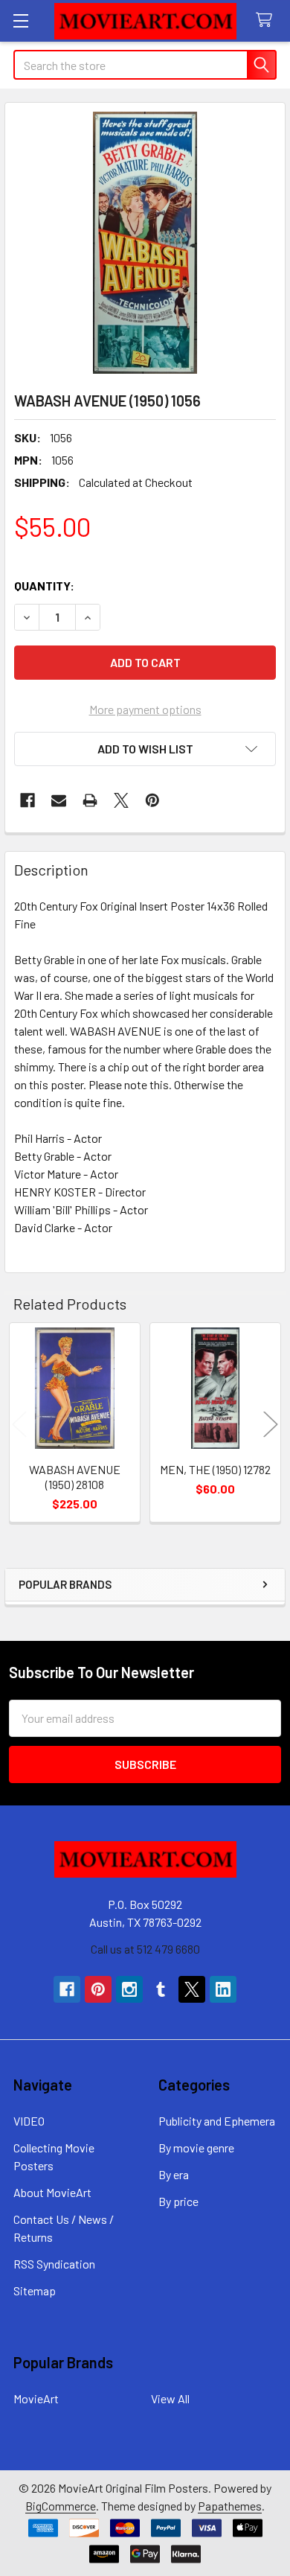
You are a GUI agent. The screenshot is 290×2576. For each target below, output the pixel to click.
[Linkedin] (223, 1989)
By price (178, 2201)
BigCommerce (61, 2506)
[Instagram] (129, 1989)
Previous (19, 1425)
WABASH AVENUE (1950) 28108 (75, 1477)
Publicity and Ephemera (217, 2121)
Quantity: (44, 586)
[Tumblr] (161, 1989)
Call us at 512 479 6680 (145, 1949)
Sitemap (35, 2290)
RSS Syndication (54, 2264)
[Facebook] (28, 800)
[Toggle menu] (20, 20)
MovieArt (36, 2398)
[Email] (59, 800)
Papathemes (230, 2506)
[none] (145, 243)
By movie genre (196, 2148)
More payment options (145, 709)
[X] (121, 800)
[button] (145, 749)
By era (174, 2174)
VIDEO (29, 2121)
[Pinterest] (152, 800)
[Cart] (267, 20)
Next (271, 1425)
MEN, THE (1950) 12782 (215, 1469)
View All (170, 2398)
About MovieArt (52, 2192)
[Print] (90, 800)
